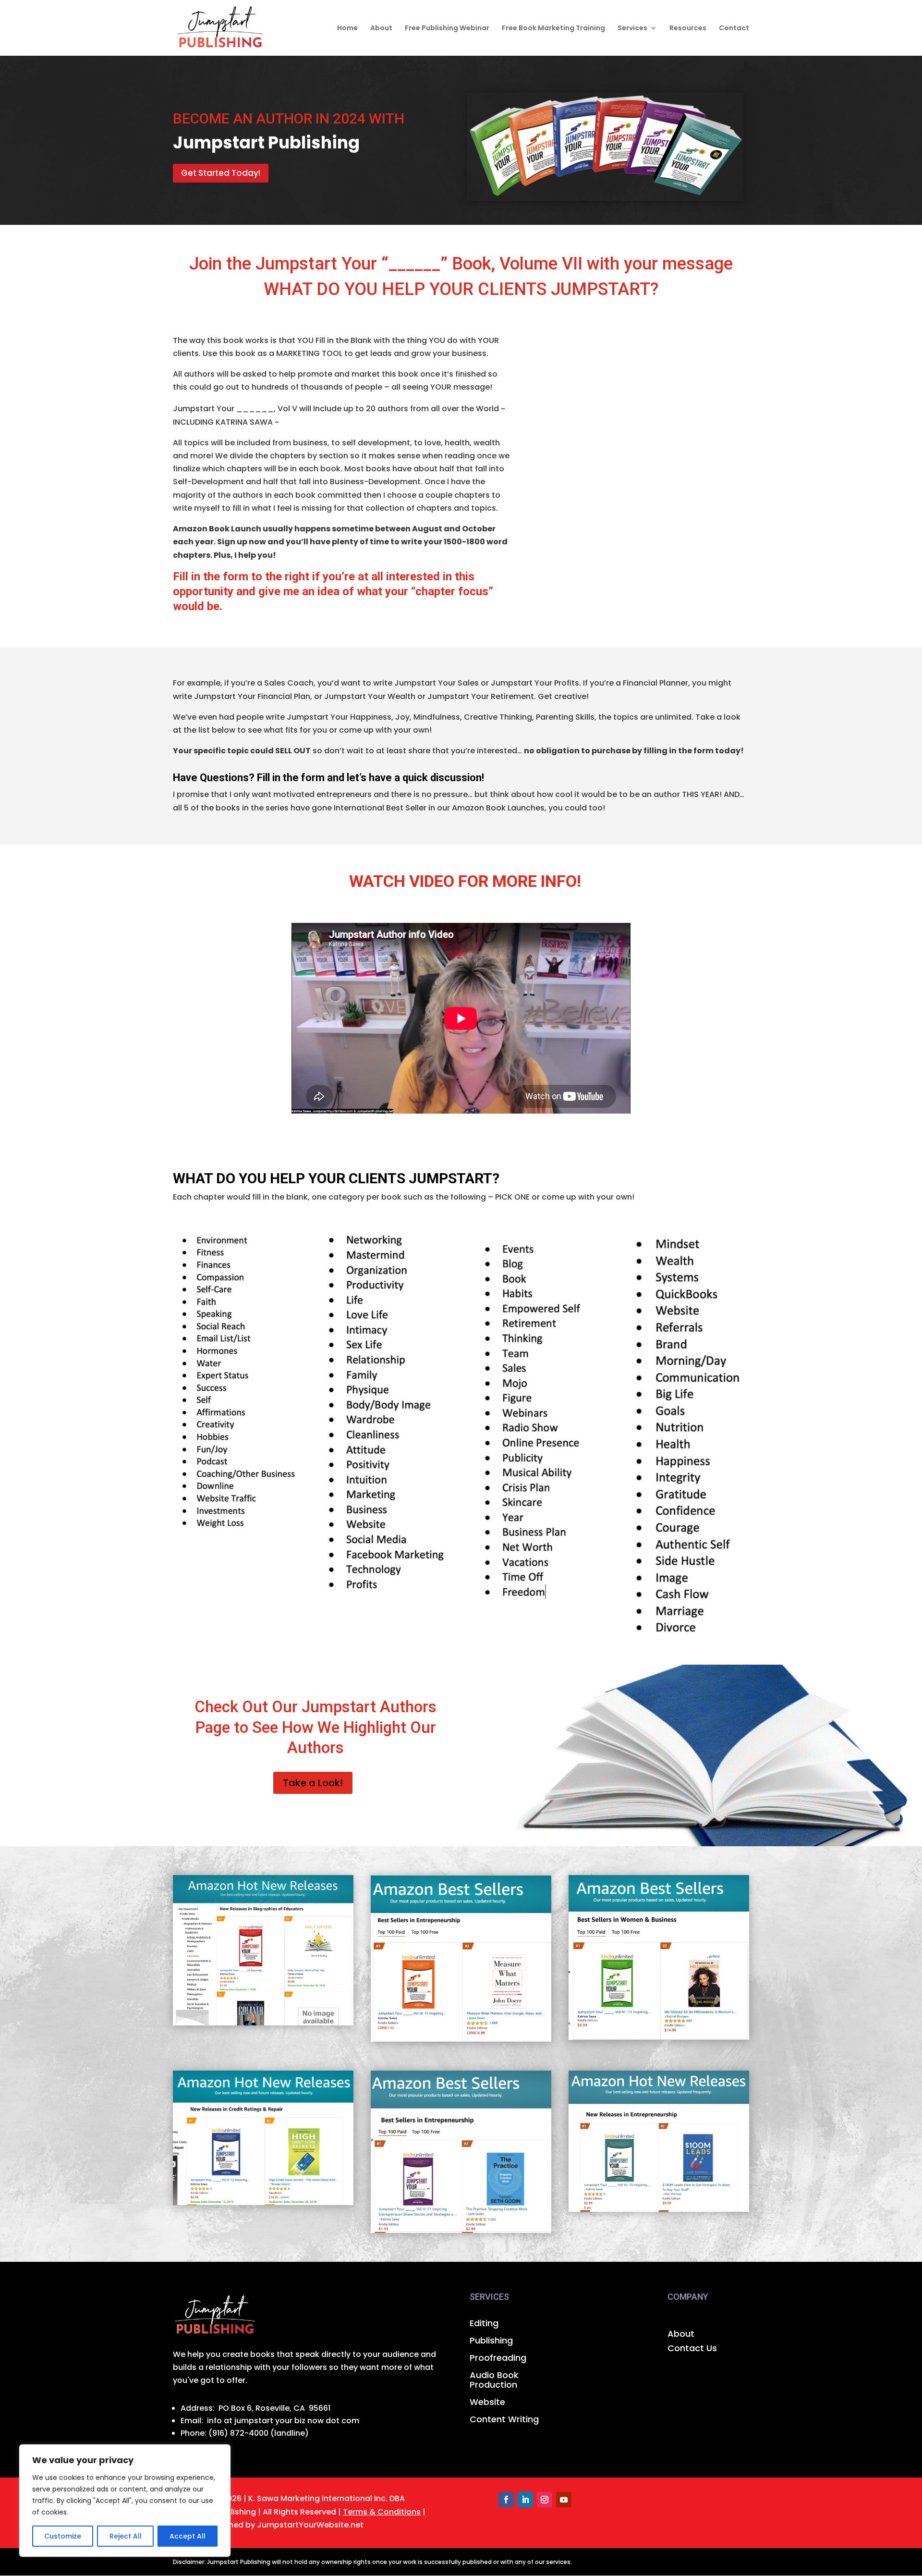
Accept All (188, 2536)
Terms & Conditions (382, 2512)
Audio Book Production (494, 2380)
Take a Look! (313, 1783)
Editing (484, 2324)
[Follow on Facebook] (506, 2500)
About (381, 29)
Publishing (491, 2341)
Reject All (126, 2536)
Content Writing (504, 2420)
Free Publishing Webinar (447, 29)
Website (487, 2403)
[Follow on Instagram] (545, 2500)
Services (632, 29)
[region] (125, 2501)
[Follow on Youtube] (564, 2500)
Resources (688, 29)
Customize (63, 2536)
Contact (734, 29)
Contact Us (692, 2349)
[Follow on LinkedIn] (525, 2500)
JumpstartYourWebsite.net (310, 2525)
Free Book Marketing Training (553, 29)
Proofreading (498, 2358)
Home (347, 29)
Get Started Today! (221, 173)
